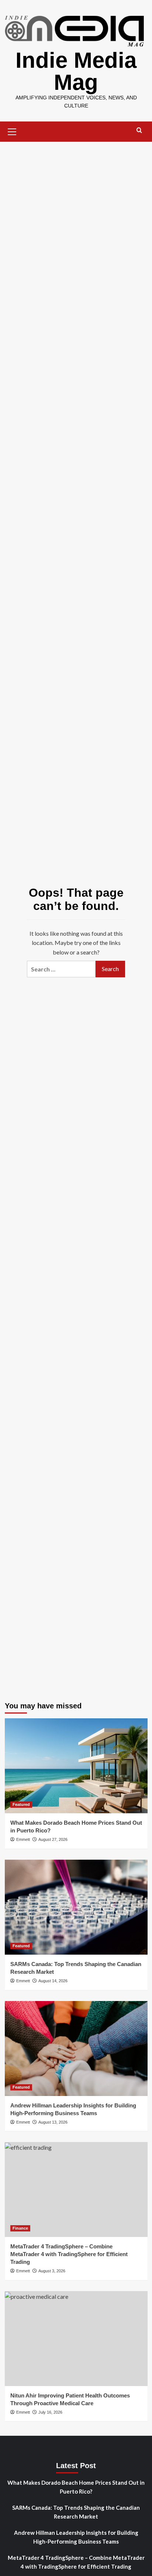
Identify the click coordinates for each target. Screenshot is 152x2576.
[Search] (139, 130)
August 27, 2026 (53, 1839)
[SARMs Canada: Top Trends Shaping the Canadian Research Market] (76, 1907)
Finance (20, 2228)
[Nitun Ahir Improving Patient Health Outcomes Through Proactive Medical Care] (76, 2339)
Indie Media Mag (76, 71)
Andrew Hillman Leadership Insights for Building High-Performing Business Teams (76, 2537)
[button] (12, 131)
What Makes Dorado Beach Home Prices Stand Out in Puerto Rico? (76, 2487)
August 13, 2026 (53, 2122)
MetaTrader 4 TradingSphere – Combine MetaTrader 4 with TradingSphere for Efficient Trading (69, 2254)
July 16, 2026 (50, 2412)
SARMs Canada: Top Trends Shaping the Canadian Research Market (76, 2512)
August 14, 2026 (53, 1981)
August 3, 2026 (52, 2271)
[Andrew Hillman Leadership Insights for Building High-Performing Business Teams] (76, 2049)
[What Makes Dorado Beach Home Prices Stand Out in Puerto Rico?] (76, 1766)
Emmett (23, 1839)
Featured (21, 1804)
